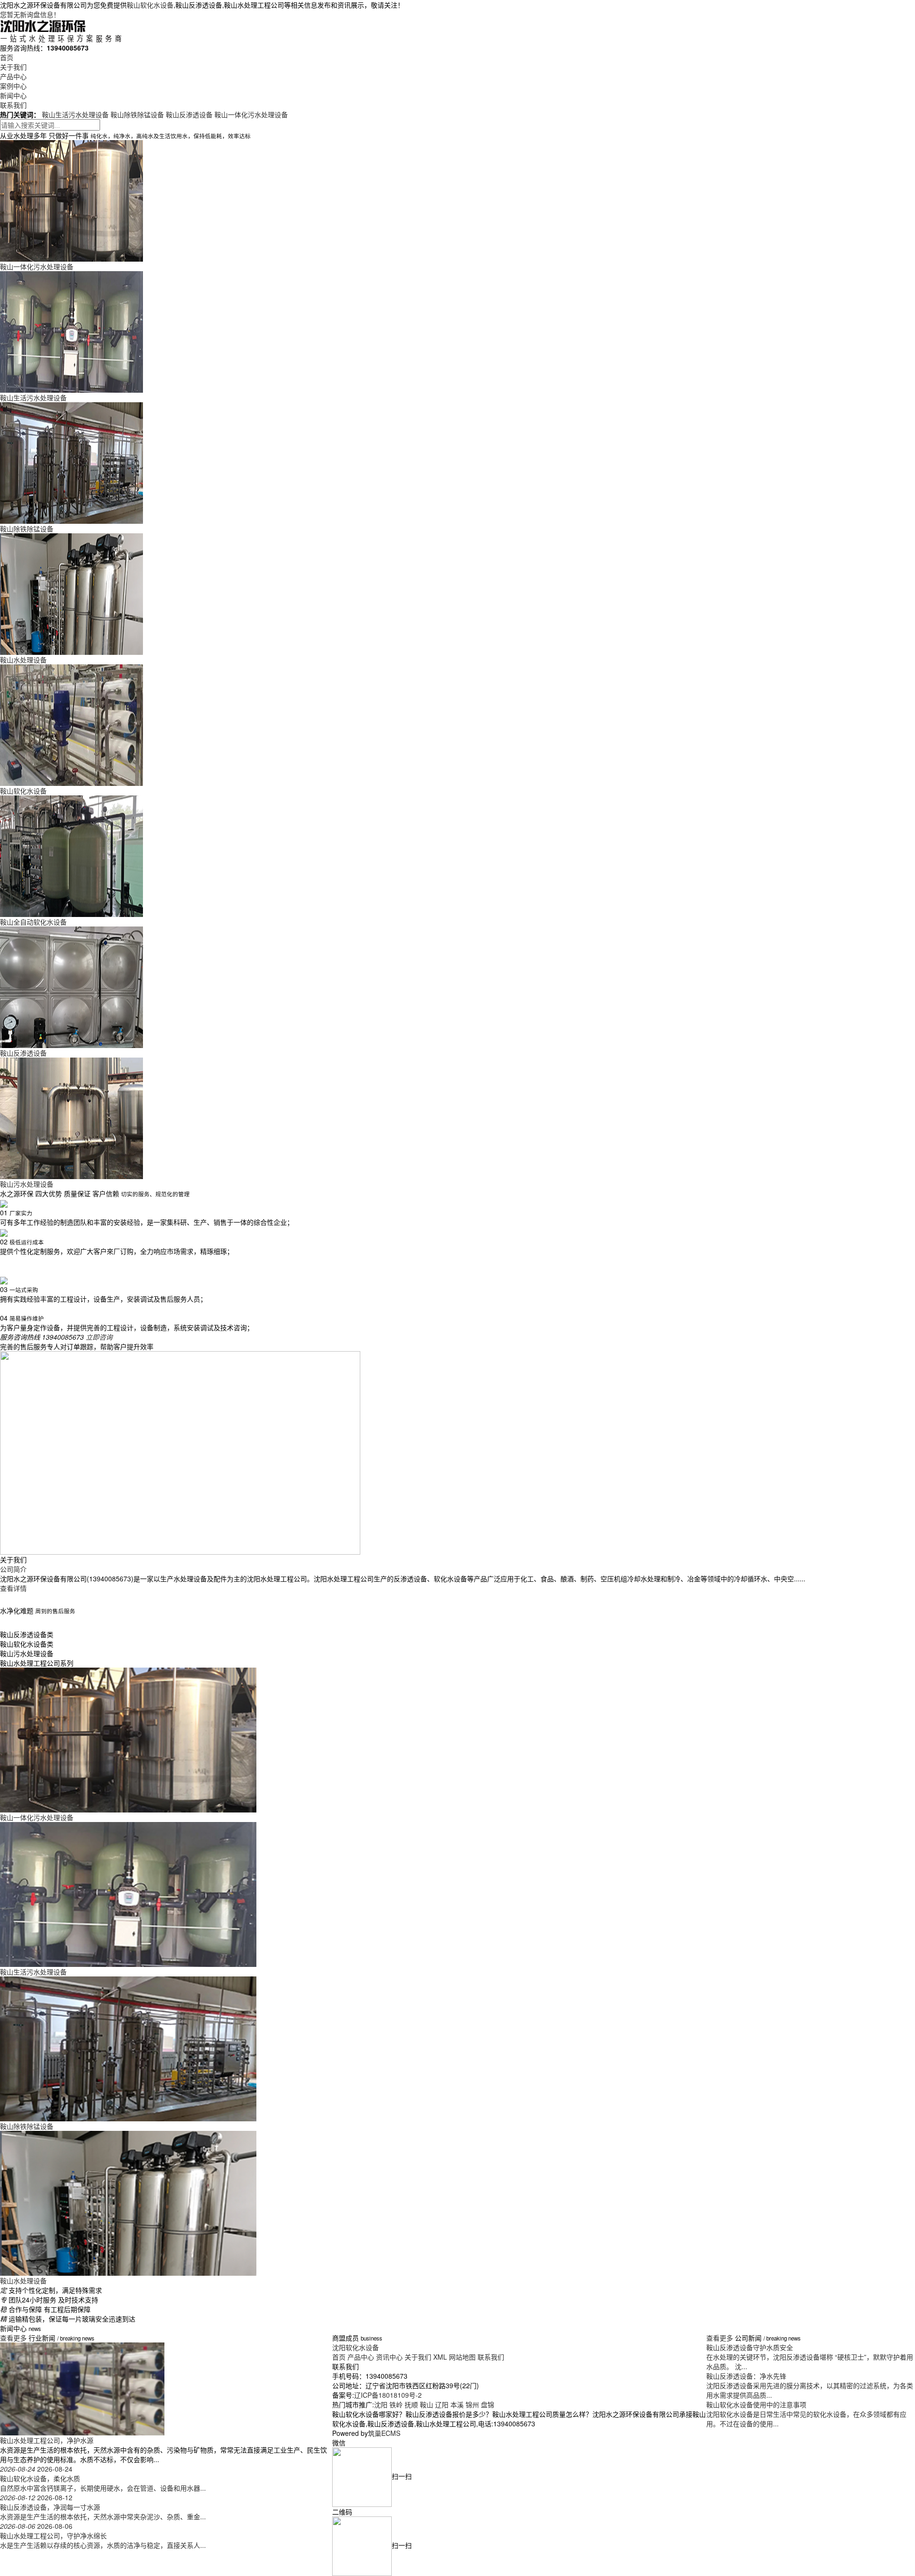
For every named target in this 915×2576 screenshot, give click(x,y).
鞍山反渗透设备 (189, 114)
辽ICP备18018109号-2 (388, 2395)
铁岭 (396, 2404)
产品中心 (13, 76)
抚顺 (411, 2404)
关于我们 (13, 67)
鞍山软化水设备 (150, 5)
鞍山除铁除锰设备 (137, 114)
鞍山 (427, 2404)
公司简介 (13, 1569)
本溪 (457, 2404)
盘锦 (488, 2404)
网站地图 (462, 2357)
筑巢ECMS (384, 2433)
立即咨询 (99, 1337)
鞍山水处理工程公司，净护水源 (47, 2440)
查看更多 (14, 2338)
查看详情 (13, 1588)
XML (440, 2357)
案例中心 (13, 86)
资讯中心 (389, 2357)
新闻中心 (13, 95)
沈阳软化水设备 (356, 2347)
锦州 (472, 2404)
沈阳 (381, 2404)
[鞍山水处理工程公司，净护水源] (82, 2388)
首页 (7, 57)
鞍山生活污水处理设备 (75, 114)
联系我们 (13, 105)
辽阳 (442, 2404)
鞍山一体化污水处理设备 (251, 114)
